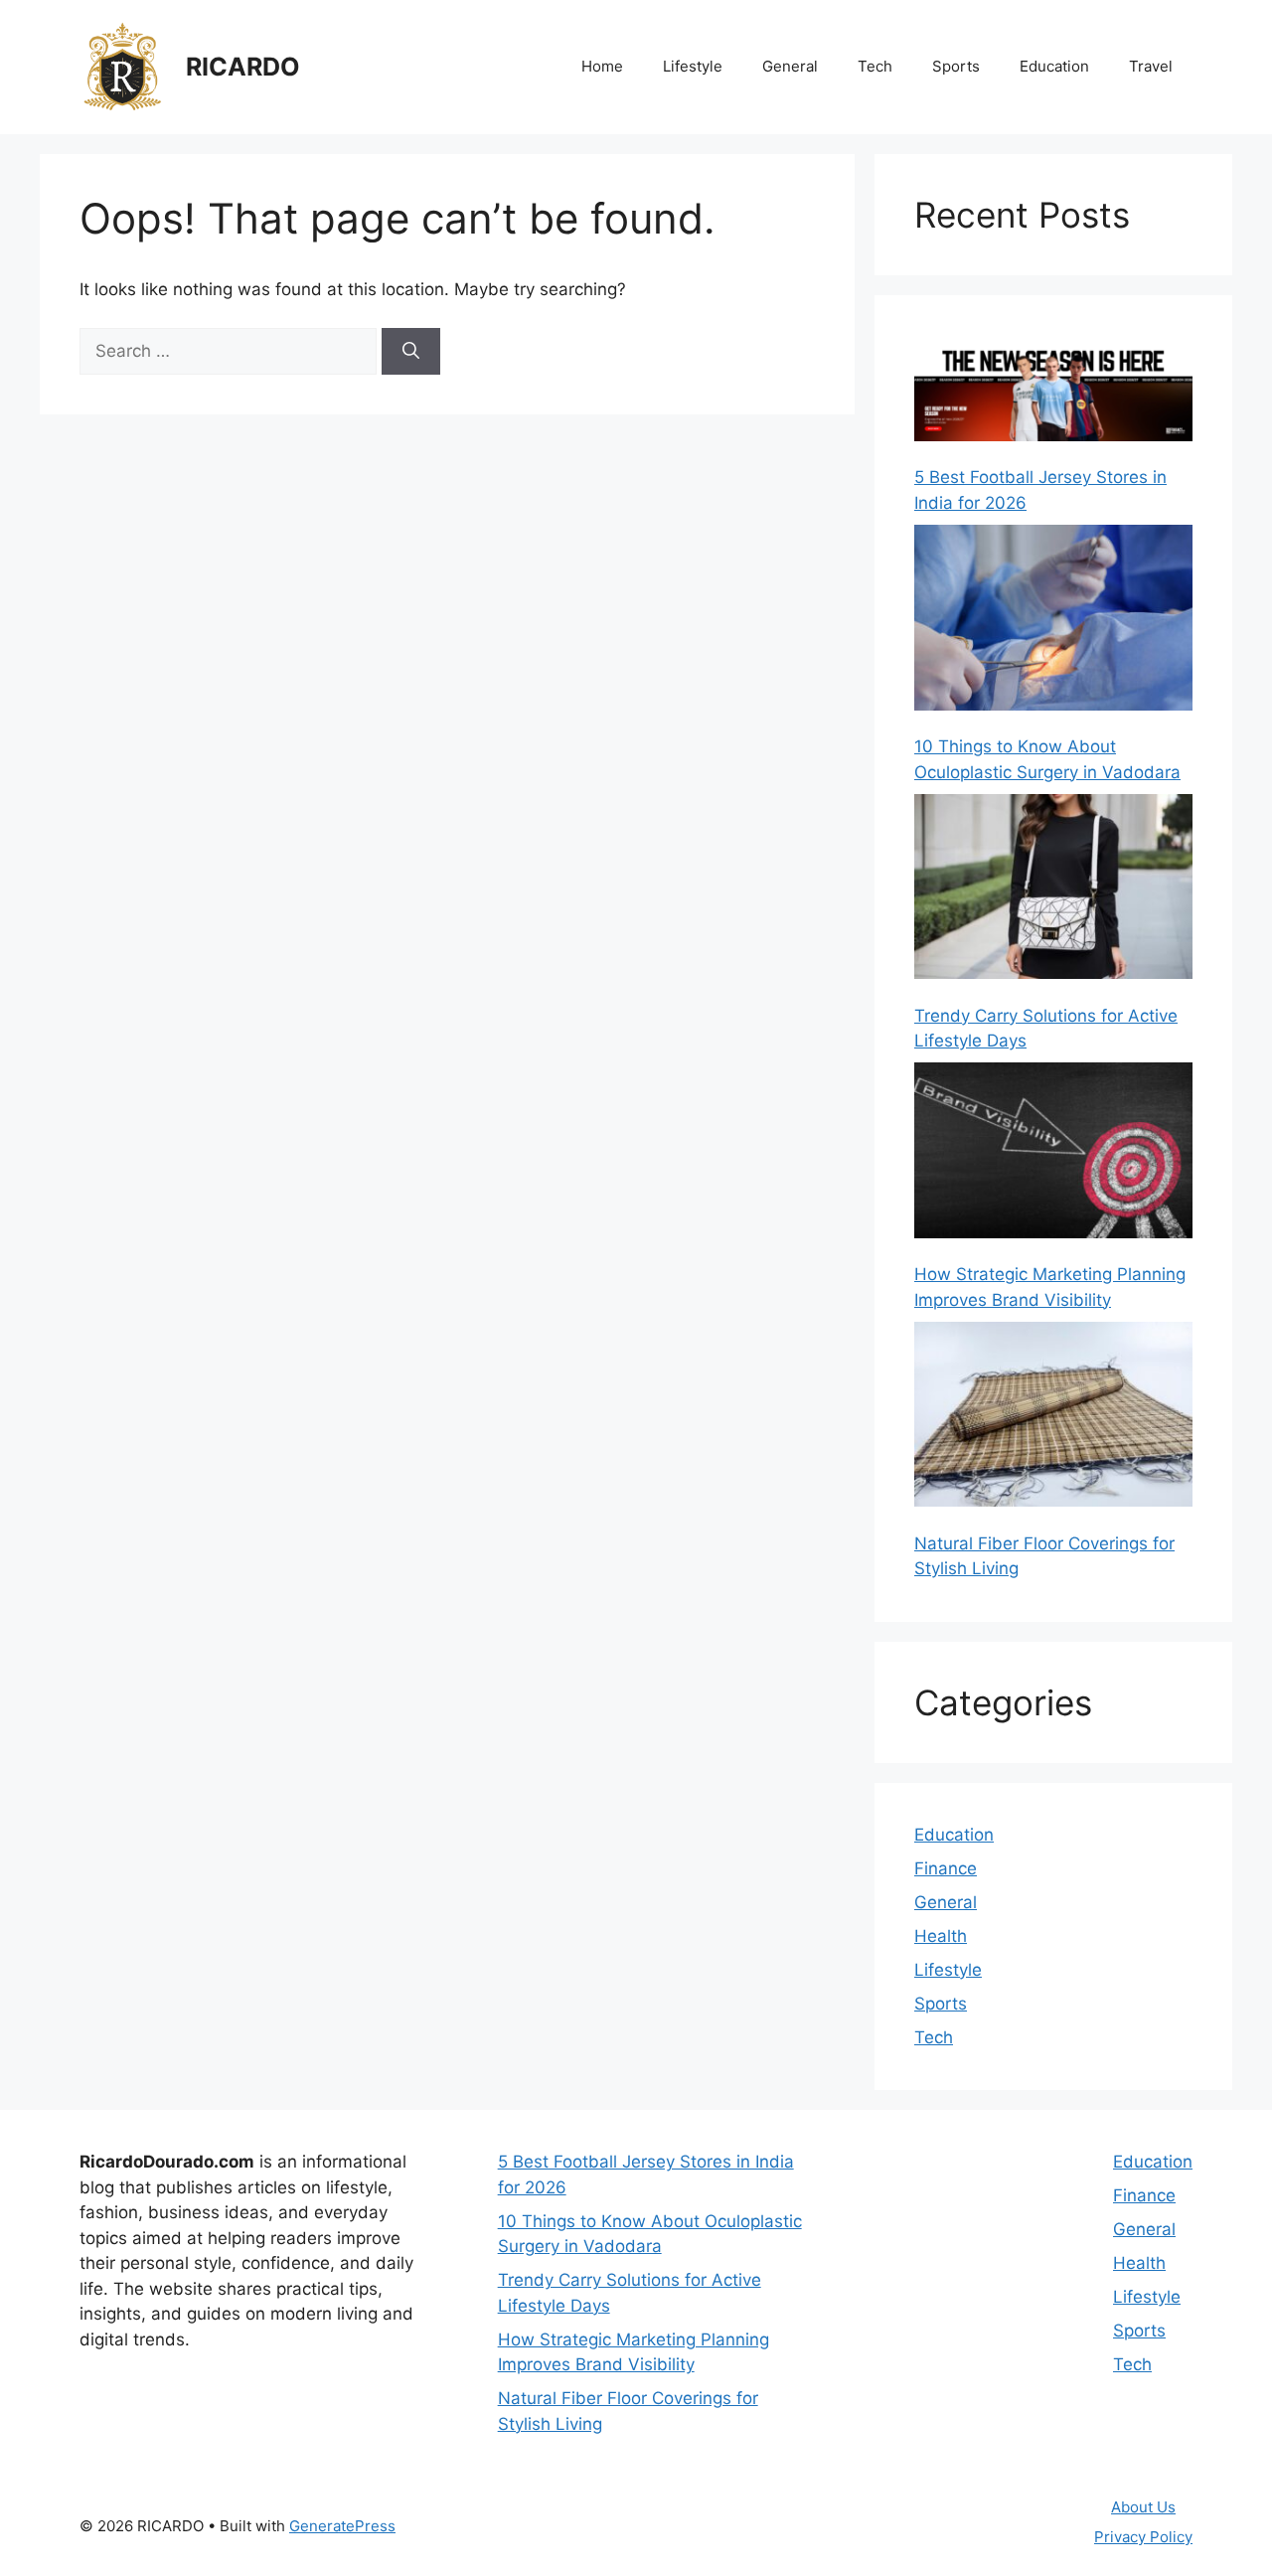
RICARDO (243, 67)
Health (941, 1936)
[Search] (411, 352)
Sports (956, 66)
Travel (1151, 66)
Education (1054, 66)
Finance (946, 1868)
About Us (1143, 2507)
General (790, 66)
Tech (875, 66)
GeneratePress (342, 2526)
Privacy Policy (1143, 2537)
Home (602, 66)
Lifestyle (693, 66)
